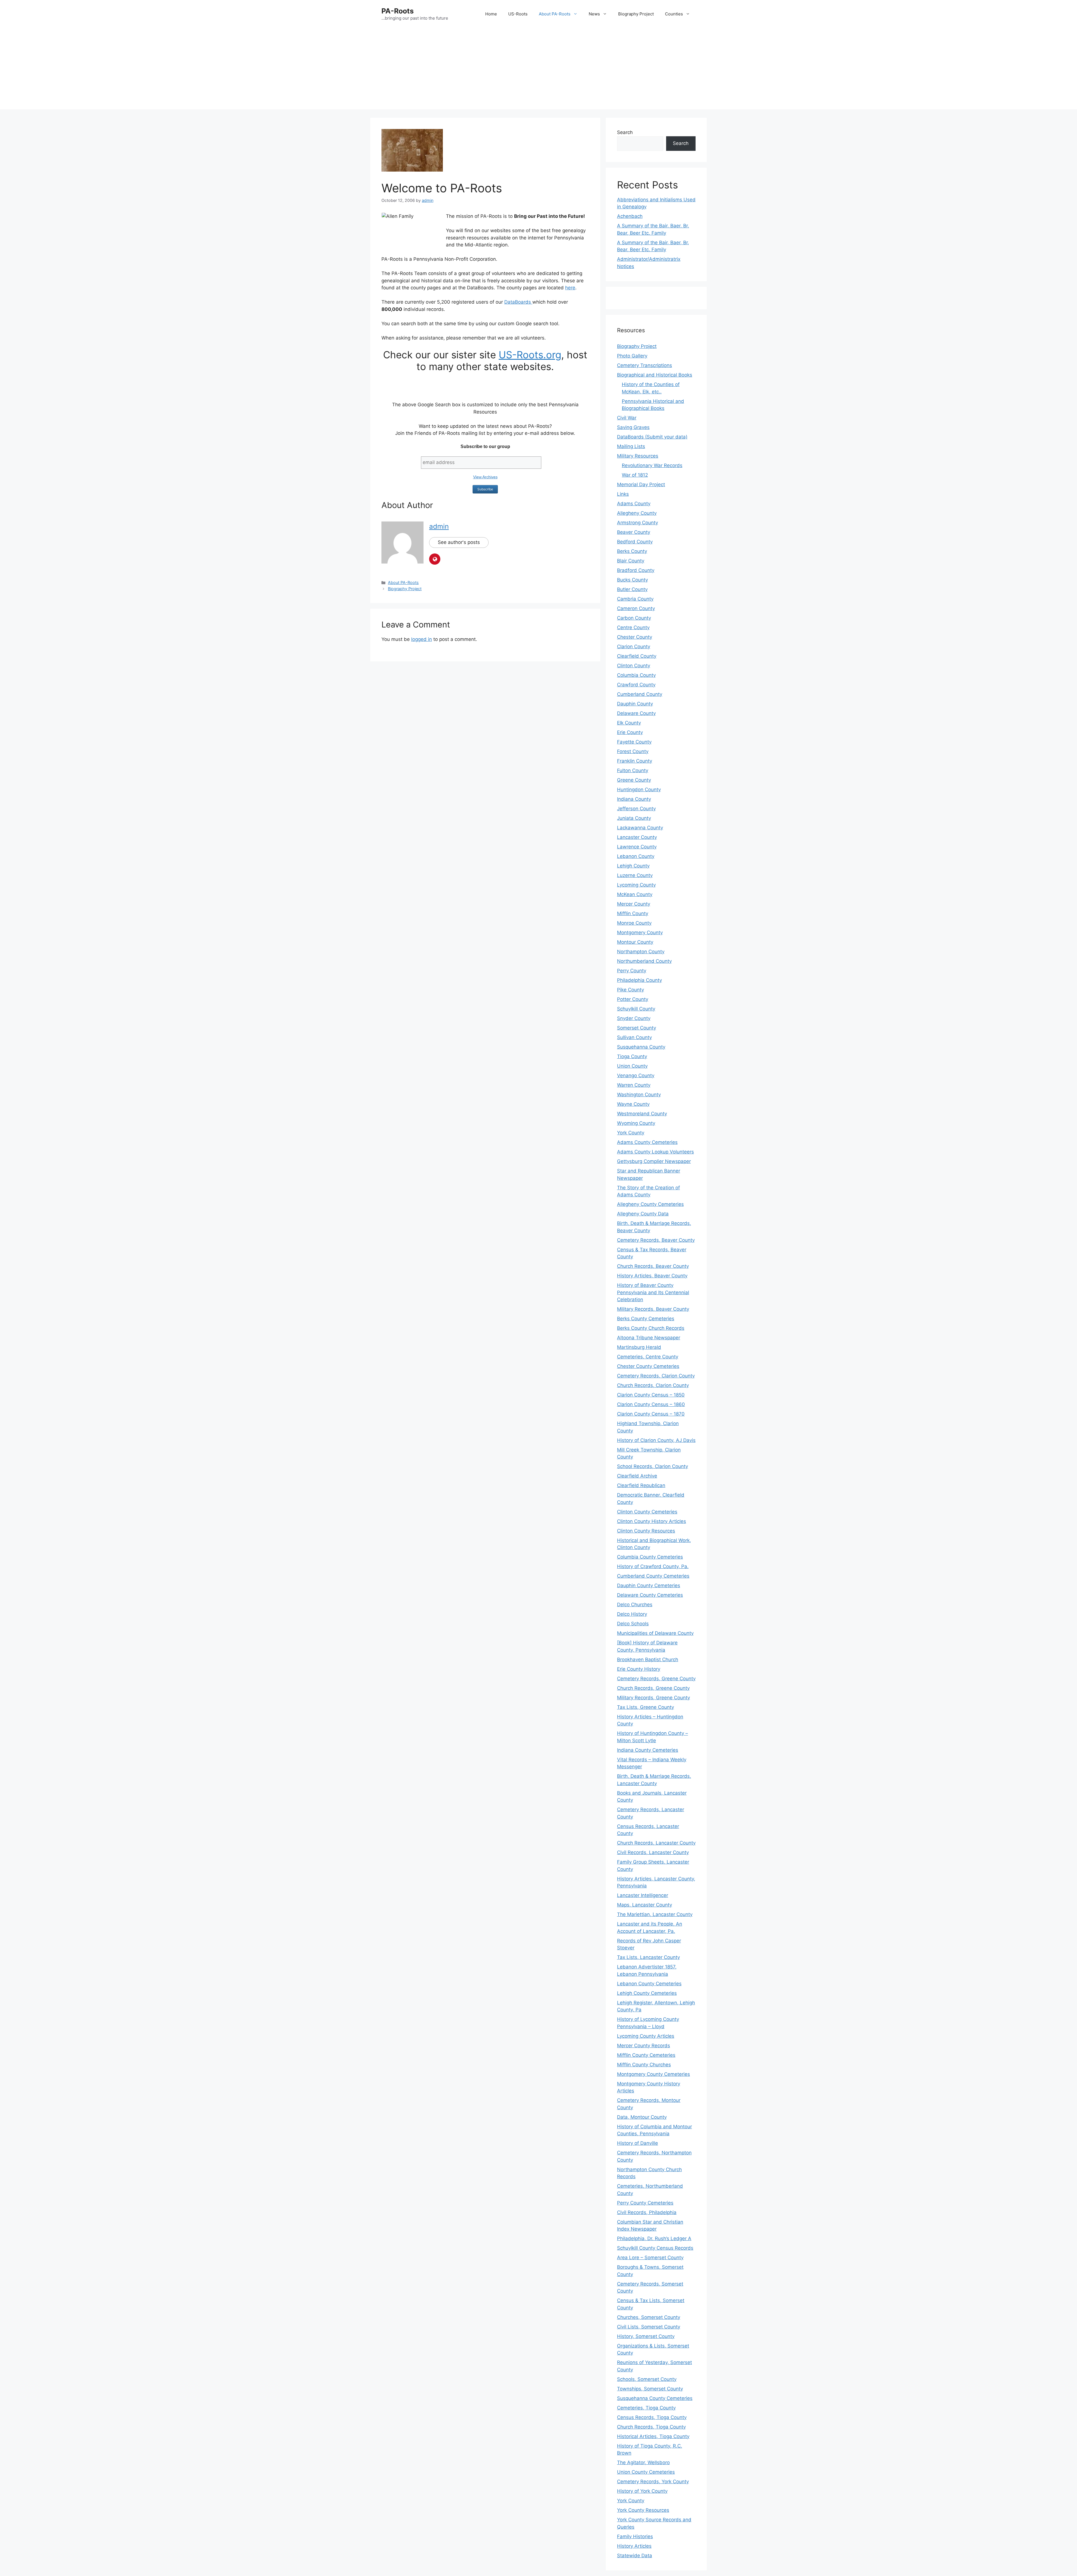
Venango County (636, 1075)
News (594, 14)
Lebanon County (636, 856)
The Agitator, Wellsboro (643, 2462)
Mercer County (634, 904)
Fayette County (634, 742)
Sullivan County (634, 1037)
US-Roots (518, 14)
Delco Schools (633, 1624)
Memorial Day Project (641, 484)
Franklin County (635, 761)
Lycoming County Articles (646, 2036)
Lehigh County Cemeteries (647, 1993)
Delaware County (636, 713)
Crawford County (636, 685)
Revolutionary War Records (652, 465)
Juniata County (634, 818)
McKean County (635, 894)
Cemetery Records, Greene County (656, 1679)
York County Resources (643, 2510)
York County (631, 1133)
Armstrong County (638, 523)
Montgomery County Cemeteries (653, 2074)
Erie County (630, 732)
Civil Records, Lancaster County (653, 1852)
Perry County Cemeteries (645, 2203)
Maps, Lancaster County (645, 1905)
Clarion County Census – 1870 (651, 1414)
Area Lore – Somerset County (650, 2258)
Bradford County (636, 570)
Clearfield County (637, 656)
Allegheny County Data (643, 1214)
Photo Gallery (632, 356)
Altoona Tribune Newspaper (649, 1338)
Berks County (632, 551)
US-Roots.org (530, 355)
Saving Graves (633, 427)
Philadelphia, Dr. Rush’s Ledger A (654, 2238)
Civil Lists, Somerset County (649, 2327)
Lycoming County (636, 885)
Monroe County (634, 923)
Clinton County (634, 666)
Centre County (633, 627)
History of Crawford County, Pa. (653, 1566)
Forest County (633, 751)
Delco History (632, 1614)
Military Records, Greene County (653, 1698)
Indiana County (634, 799)
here (570, 288)
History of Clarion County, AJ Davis (656, 1440)
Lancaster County (637, 837)
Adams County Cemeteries (647, 1142)
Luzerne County (635, 875)
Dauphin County (635, 704)
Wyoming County (636, 1123)
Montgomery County (640, 932)
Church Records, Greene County (653, 1688)
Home (491, 14)
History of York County (642, 2491)
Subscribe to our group (485, 446)
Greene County (634, 780)
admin (439, 526)
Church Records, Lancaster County (656, 1843)
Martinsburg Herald (639, 1347)
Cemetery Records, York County (653, 2482)
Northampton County (641, 952)
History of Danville (638, 2143)
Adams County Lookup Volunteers (655, 1152)
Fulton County (633, 770)
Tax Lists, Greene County (645, 1707)
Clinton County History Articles (652, 1521)
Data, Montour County (642, 2117)
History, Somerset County (646, 2336)
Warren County (634, 1085)
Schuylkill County (636, 1009)
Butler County (632, 589)
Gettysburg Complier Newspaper (654, 1161)
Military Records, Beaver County (653, 1309)
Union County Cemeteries (646, 2472)
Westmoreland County (642, 1114)
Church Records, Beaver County (653, 1266)
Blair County (631, 561)
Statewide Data (635, 2556)
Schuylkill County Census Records (655, 2248)
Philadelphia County (639, 980)
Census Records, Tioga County (652, 2417)
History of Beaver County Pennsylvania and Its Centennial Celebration (653, 1292)
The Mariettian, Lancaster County (655, 1914)
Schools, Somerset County (647, 2379)
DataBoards (518, 302)
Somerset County (637, 1028)
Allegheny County (637, 513)
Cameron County (636, 608)
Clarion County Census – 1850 (651, 1395)
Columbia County (636, 675)
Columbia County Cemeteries (650, 1557)
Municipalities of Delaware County (655, 1633)
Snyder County (634, 1018)
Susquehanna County (641, 1047)
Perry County (632, 971)
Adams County (634, 504)
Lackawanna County (640, 828)
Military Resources (638, 456)
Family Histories (635, 2536)
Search (625, 132)
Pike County (630, 990)
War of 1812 (635, 475)
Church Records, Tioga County (651, 2427)
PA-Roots (398, 11)
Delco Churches (635, 1605)
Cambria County (635, 599)
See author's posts (459, 542)
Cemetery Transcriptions (645, 365)
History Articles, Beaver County (652, 1276)
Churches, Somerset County (649, 2317)
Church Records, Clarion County (653, 1385)
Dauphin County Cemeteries (649, 1585)
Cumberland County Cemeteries (653, 1576)
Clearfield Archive (637, 1476)
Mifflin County (633, 913)
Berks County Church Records (651, 1328)
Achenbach (630, 216)
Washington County (639, 1095)
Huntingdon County (639, 790)
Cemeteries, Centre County (648, 1357)
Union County (632, 1066)
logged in (422, 639)
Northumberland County (644, 961)
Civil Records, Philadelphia (647, 2212)
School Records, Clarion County (653, 1466)
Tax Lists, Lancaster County (648, 1957)
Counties (674, 14)
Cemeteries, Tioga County (646, 2408)
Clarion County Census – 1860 (651, 1404)
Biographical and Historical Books (655, 375)
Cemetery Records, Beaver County (656, 1240)
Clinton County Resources (646, 1531)
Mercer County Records (644, 2046)
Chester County (635, 637)
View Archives (485, 477)
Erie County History (639, 1669)
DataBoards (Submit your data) (652, 437)
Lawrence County (637, 847)
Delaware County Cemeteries (650, 1595)
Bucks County (632, 580)
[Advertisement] (538, 70)
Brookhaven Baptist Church (648, 1659)
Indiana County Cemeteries (648, 1750)
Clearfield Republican (641, 1485)
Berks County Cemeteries (646, 1319)
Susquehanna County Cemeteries (655, 2398)
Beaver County (634, 532)
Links (623, 494)
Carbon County (634, 618)
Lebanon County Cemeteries (649, 1984)
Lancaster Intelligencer (643, 1895)
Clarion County (634, 647)
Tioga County (632, 1056)
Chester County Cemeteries (648, 1366)
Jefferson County (636, 809)
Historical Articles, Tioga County (653, 2436)
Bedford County (635, 542)
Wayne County (633, 1104)
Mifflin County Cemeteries (646, 2055)
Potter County (633, 999)
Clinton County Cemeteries (647, 1512)
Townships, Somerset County (650, 2389)
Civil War (627, 418)
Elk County (629, 723)
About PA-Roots (555, 14)
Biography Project (636, 14)
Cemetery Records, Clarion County (656, 1376)
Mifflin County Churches (644, 2065)
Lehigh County (633, 866)
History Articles (634, 2546)
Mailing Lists (631, 446)
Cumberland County (640, 694)
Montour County (635, 942)
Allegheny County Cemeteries (650, 1204)
